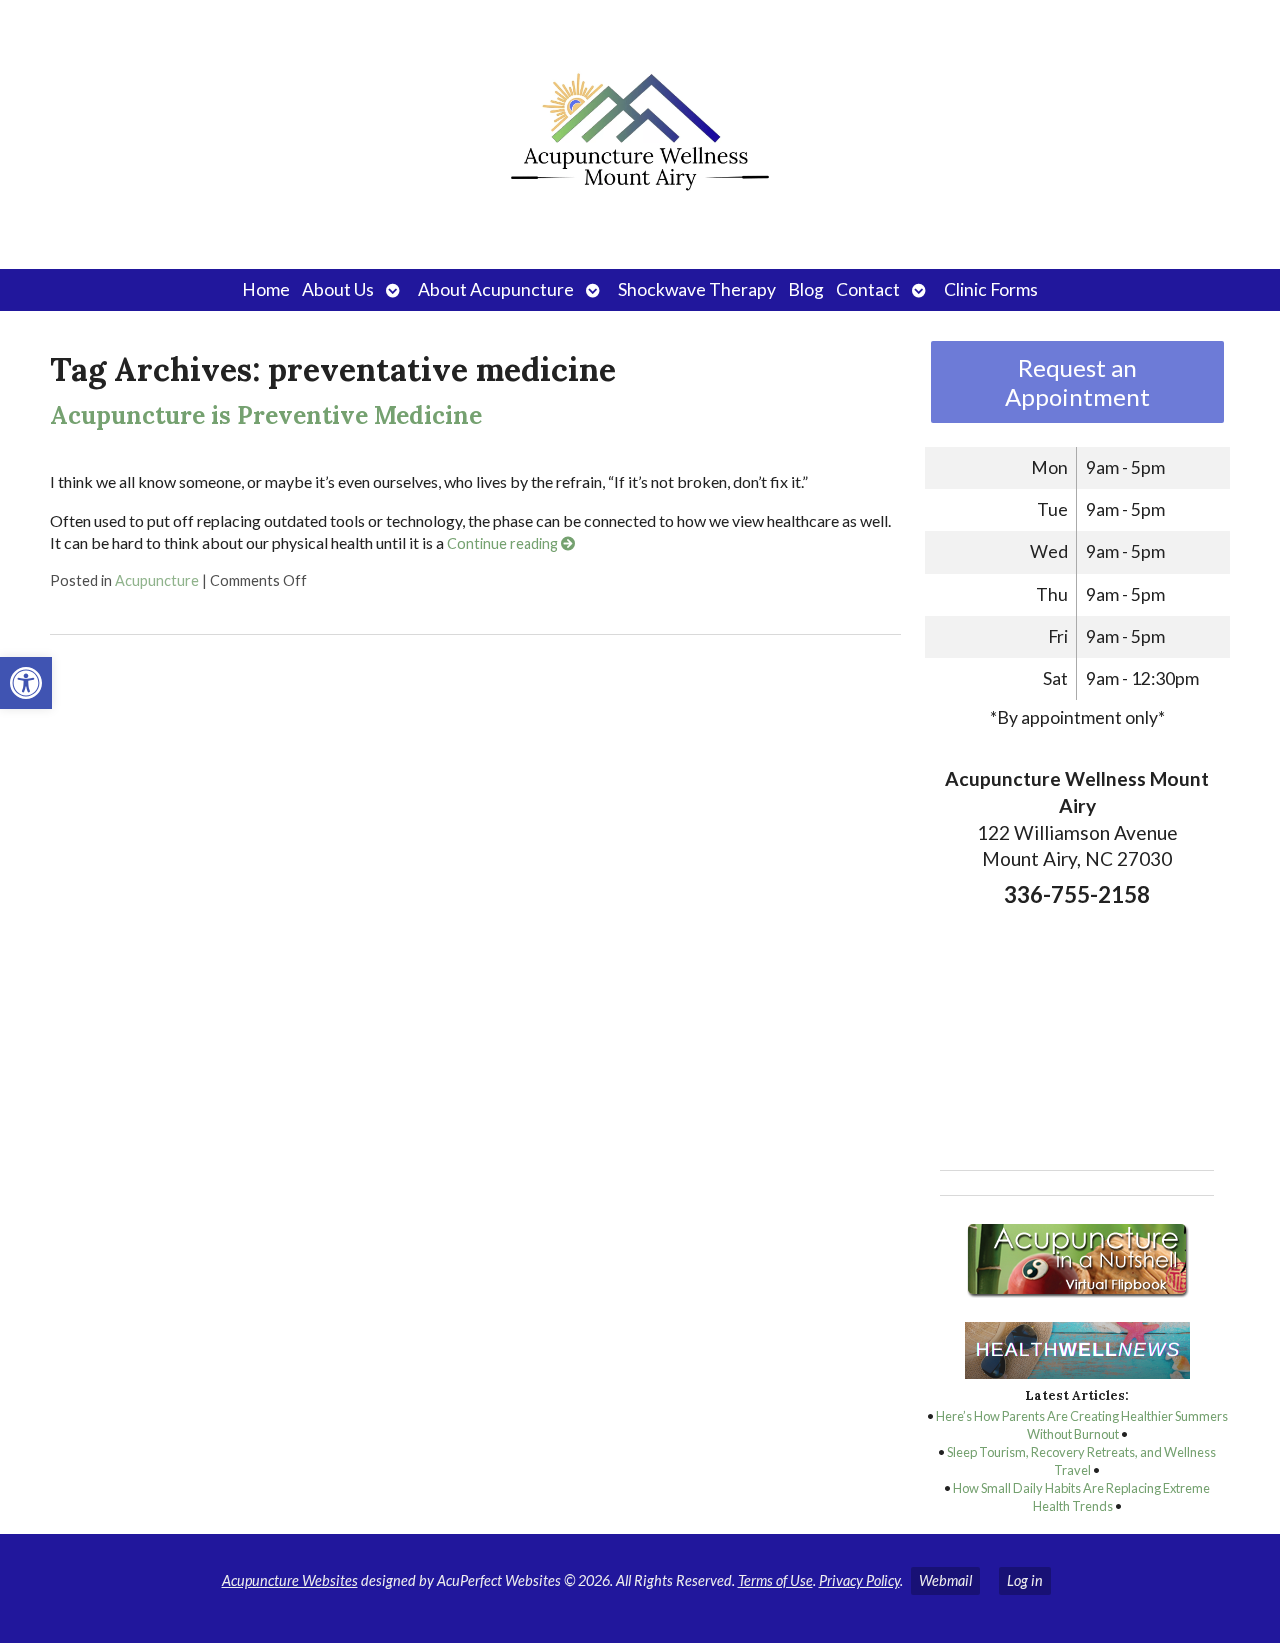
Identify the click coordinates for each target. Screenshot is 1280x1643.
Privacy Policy (859, 1580)
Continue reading (504, 543)
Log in (1025, 1580)
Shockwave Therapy (697, 289)
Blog (806, 289)
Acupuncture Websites (290, 1580)
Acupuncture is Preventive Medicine (266, 415)
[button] (26, 683)
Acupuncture (157, 580)
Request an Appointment (1077, 382)
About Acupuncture (496, 289)
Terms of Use (775, 1580)
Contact (868, 289)
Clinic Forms (991, 289)
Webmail (945, 1580)
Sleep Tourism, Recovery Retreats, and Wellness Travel (1081, 1461)
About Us (338, 289)
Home (266, 289)
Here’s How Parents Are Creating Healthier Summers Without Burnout (1082, 1425)
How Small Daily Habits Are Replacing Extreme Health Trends (1081, 1497)
